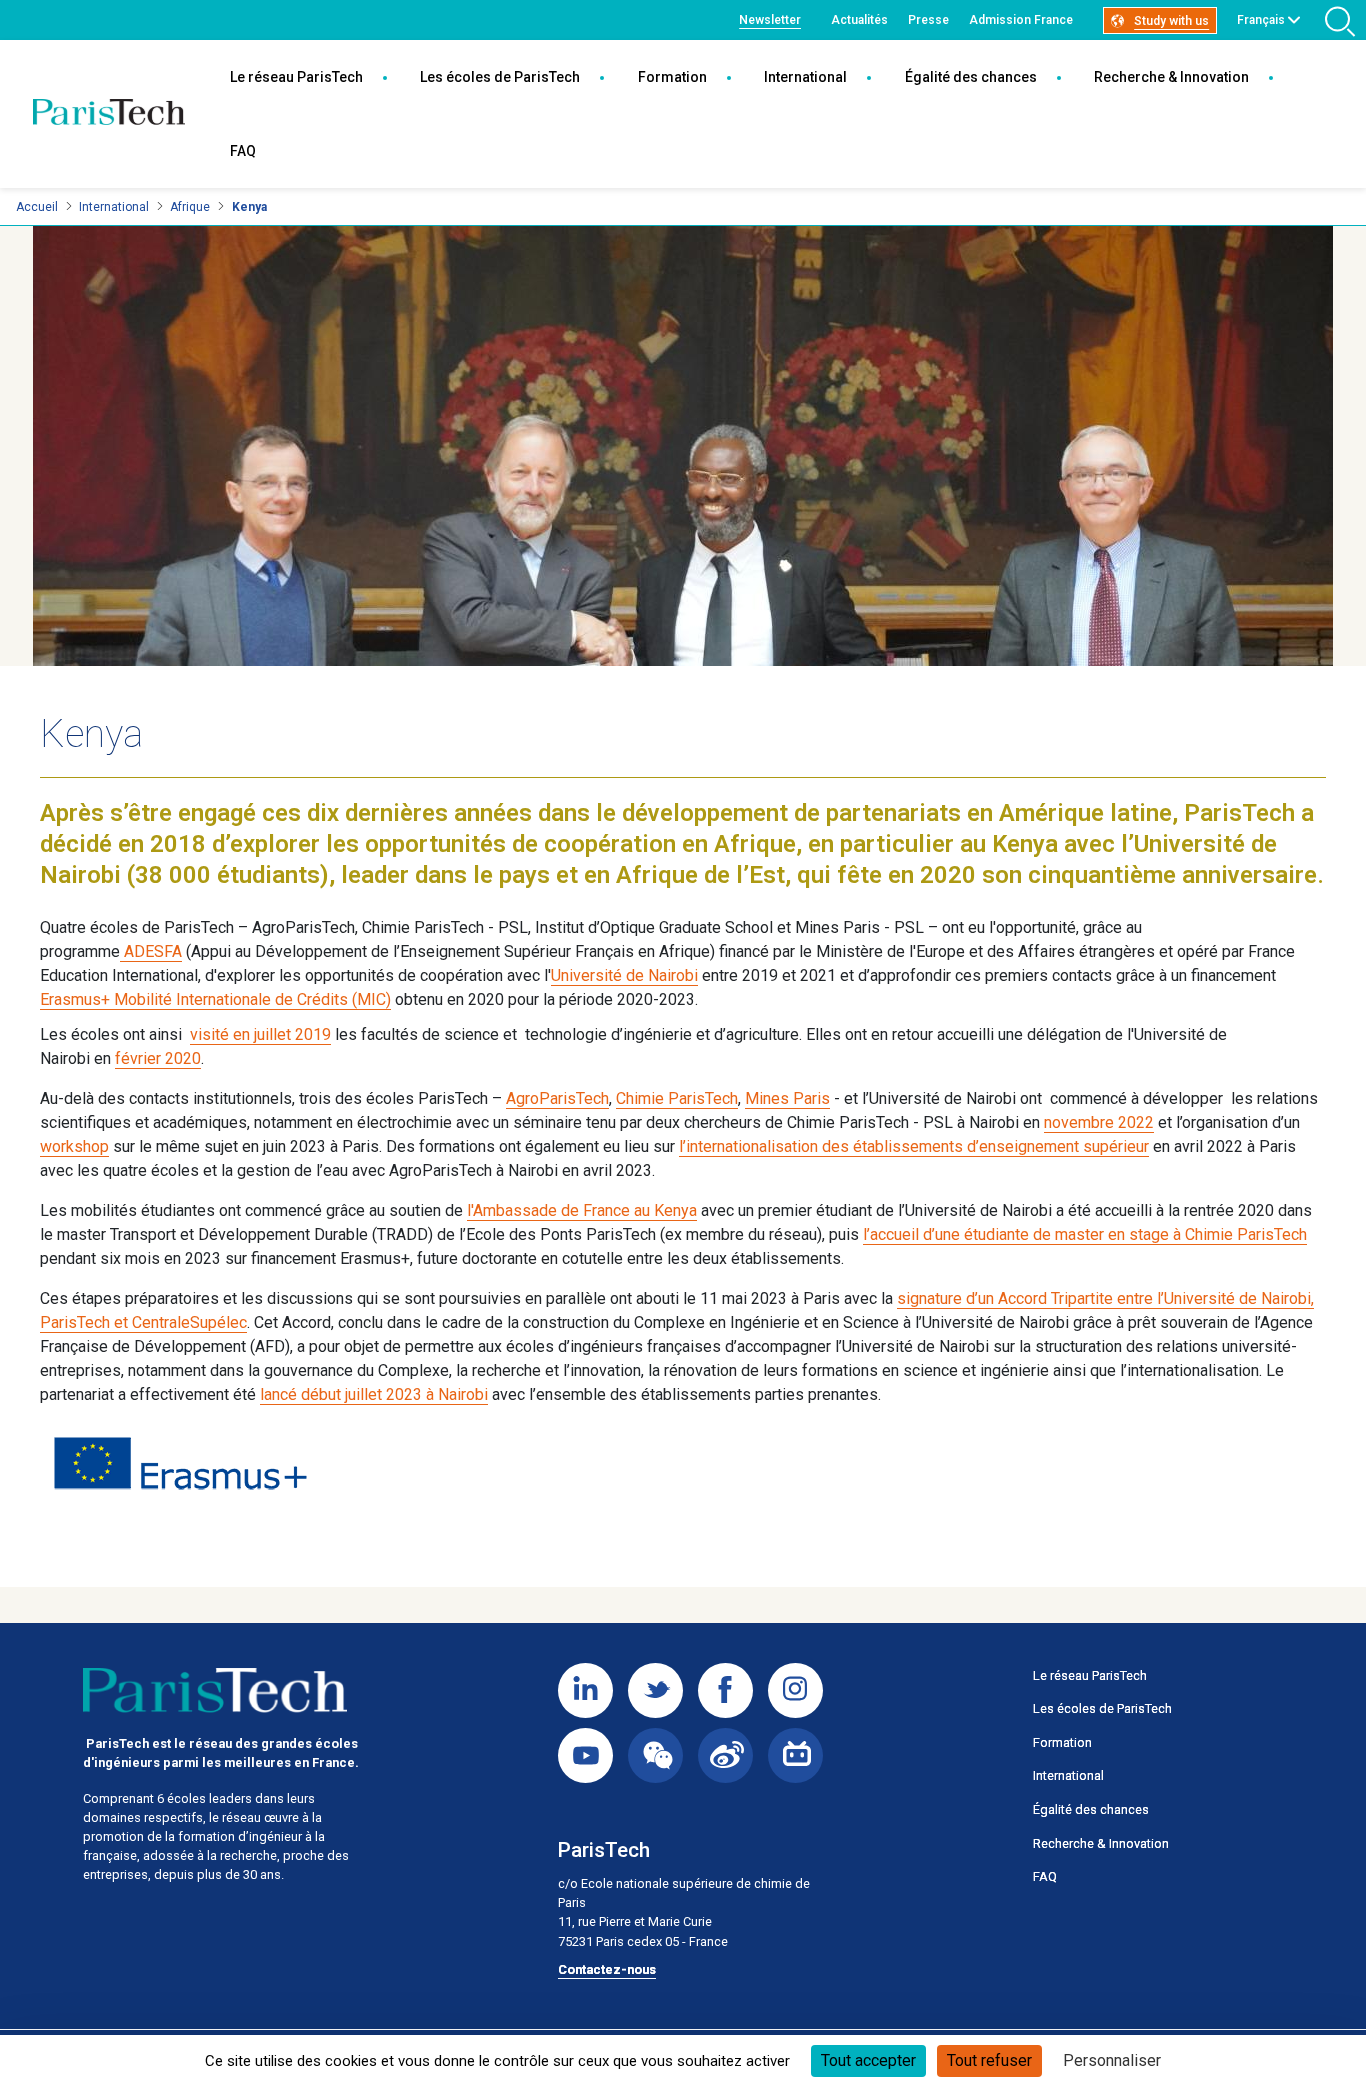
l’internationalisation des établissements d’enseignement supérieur (914, 1146)
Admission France (1021, 20)
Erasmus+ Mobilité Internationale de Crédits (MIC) (215, 999)
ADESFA (151, 951)
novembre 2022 (1099, 1122)
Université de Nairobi (624, 975)
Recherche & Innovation (1171, 77)
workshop (74, 1146)
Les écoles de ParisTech (500, 77)
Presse (928, 20)
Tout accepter (868, 2060)
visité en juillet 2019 (260, 1034)
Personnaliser (1112, 2060)
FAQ (243, 151)
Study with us (1171, 21)
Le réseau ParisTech (296, 77)
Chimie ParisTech (677, 1098)
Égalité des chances (971, 77)
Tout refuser (989, 2060)
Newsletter (770, 20)
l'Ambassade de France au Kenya (582, 1210)
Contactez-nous (607, 1969)
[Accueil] (109, 114)
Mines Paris (787, 1098)
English (1257, 43)
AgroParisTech (557, 1098)
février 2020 (158, 1058)
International (805, 77)
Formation (672, 77)
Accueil (37, 207)
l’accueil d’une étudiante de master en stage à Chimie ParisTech (1085, 1234)
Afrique (190, 207)
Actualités (859, 20)
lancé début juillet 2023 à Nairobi (374, 1394)
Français (1261, 20)
